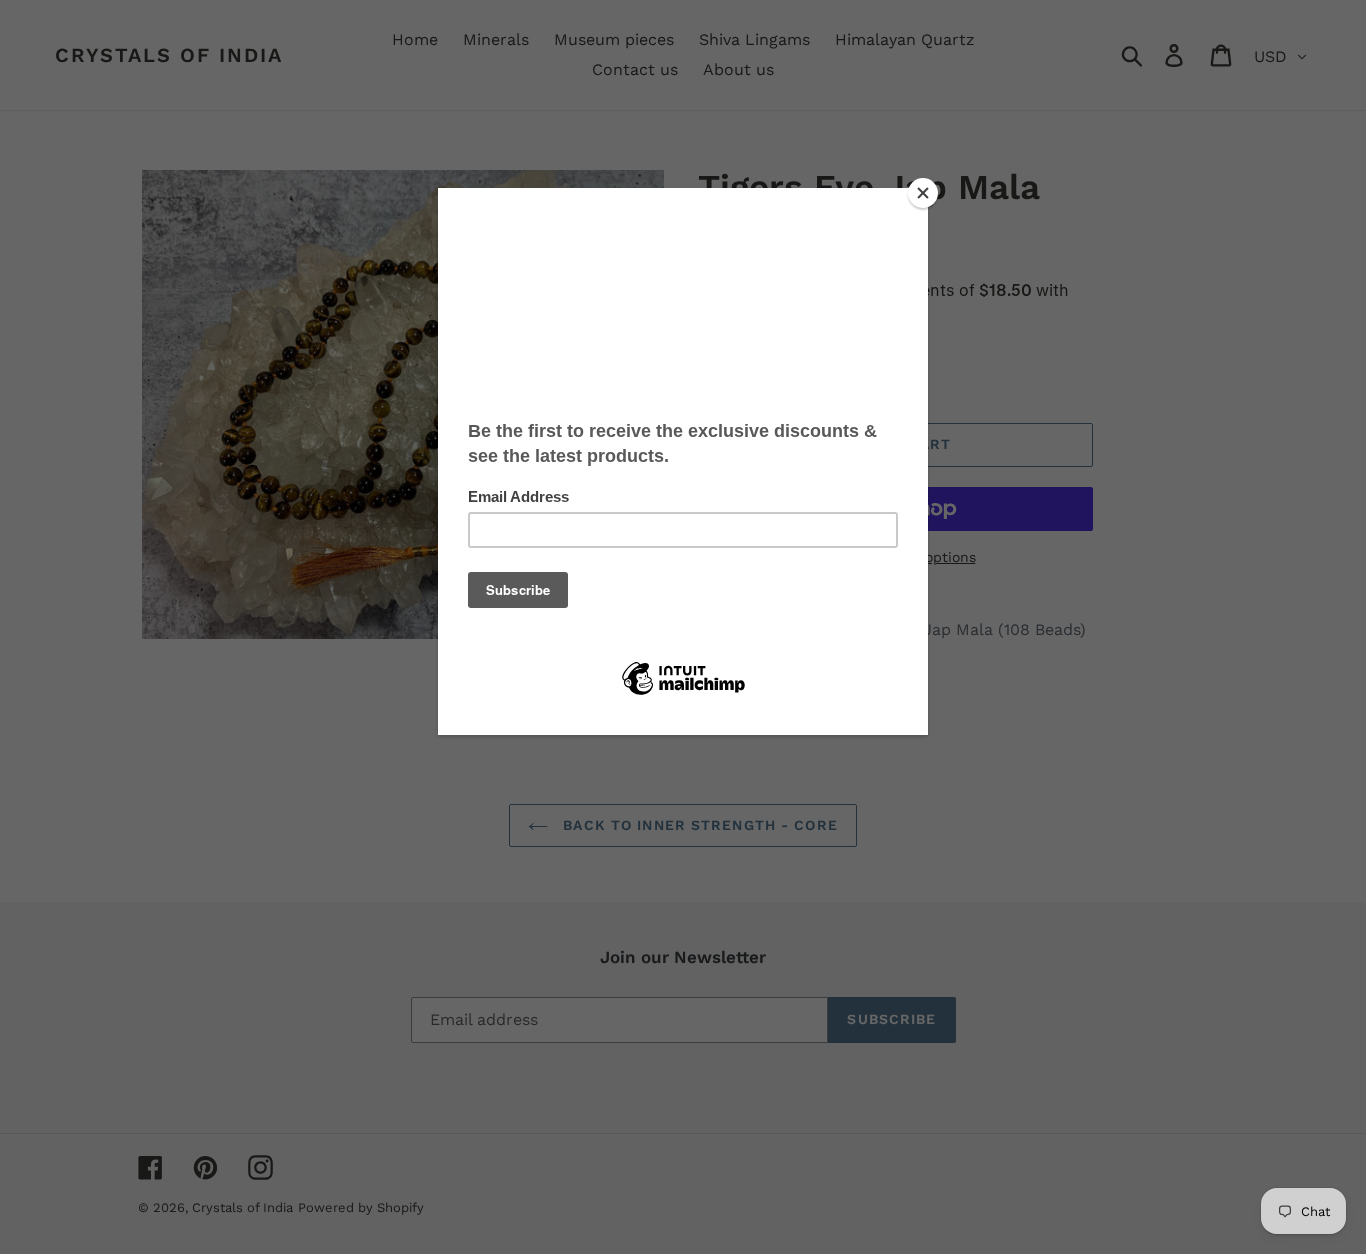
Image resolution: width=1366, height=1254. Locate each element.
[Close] (923, 193)
